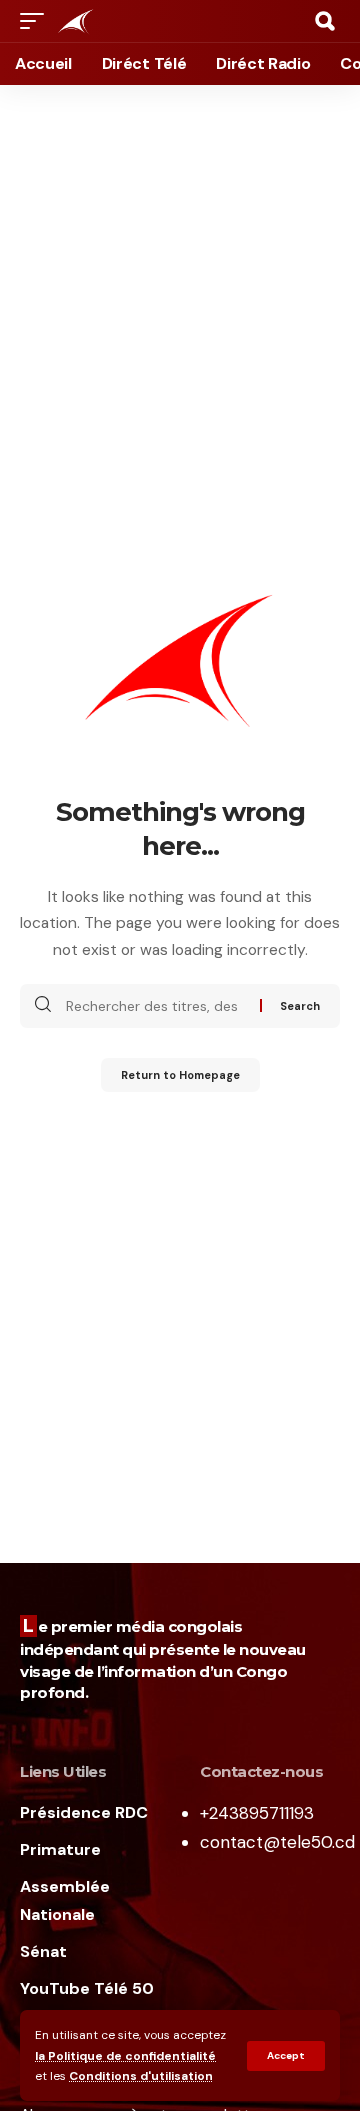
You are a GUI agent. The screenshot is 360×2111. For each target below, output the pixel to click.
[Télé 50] (75, 21)
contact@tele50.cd (277, 1842)
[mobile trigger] (37, 21)
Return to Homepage (180, 1075)
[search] (325, 21)
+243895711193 (257, 1813)
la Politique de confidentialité (125, 2056)
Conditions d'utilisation (141, 2076)
